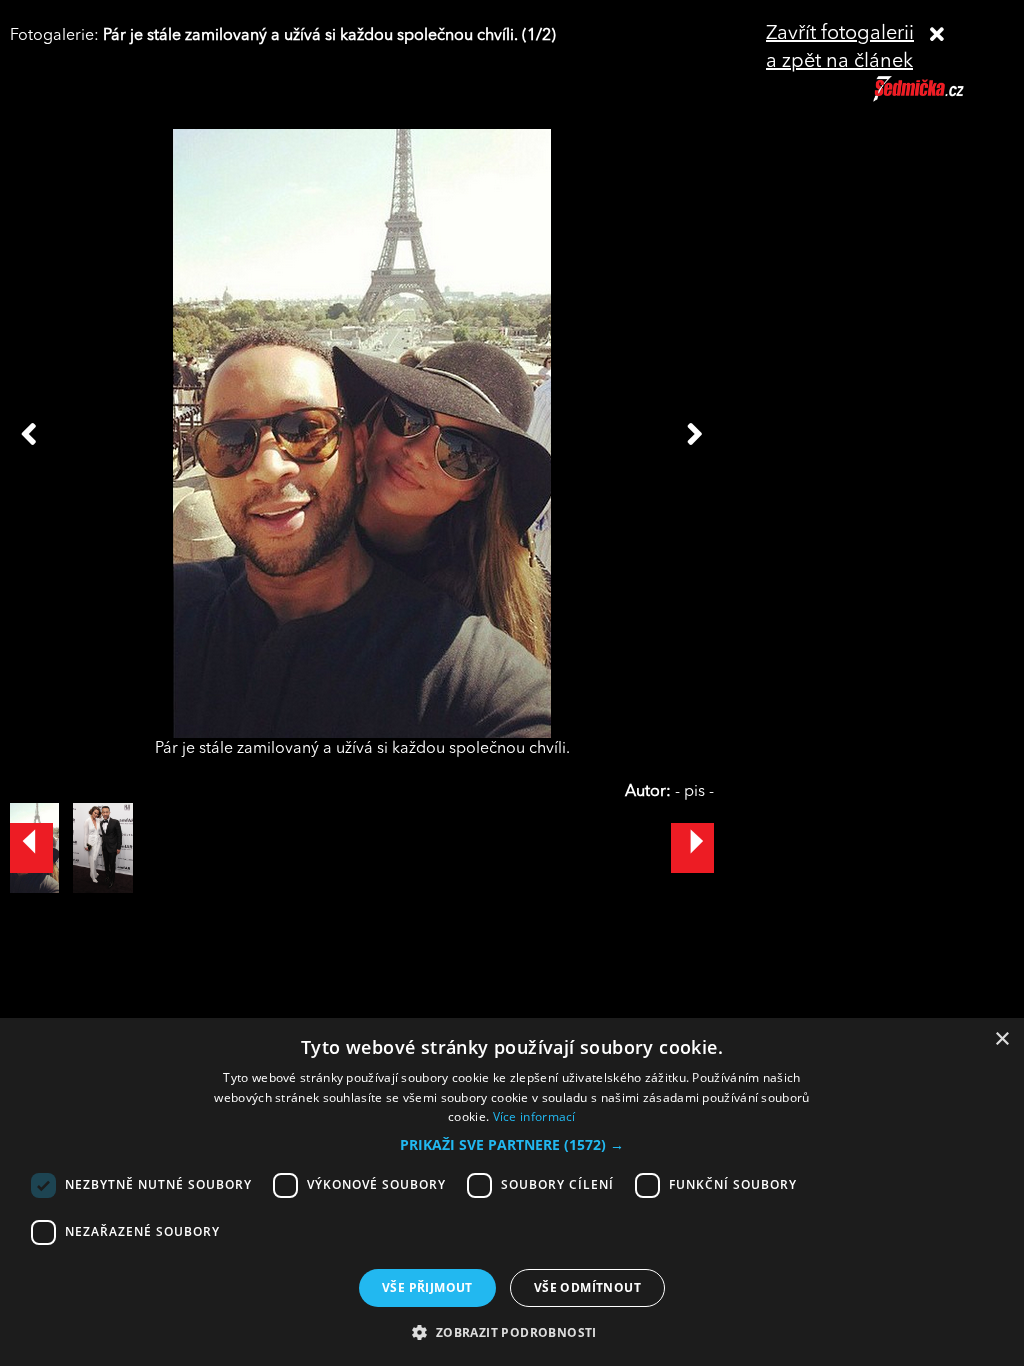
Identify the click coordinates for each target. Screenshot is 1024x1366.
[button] (512, 1145)
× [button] (1001, 1039)
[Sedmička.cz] (943, 98)
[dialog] (512, 1192)
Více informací (534, 1116)
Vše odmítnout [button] (587, 1287)
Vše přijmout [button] (427, 1287)
